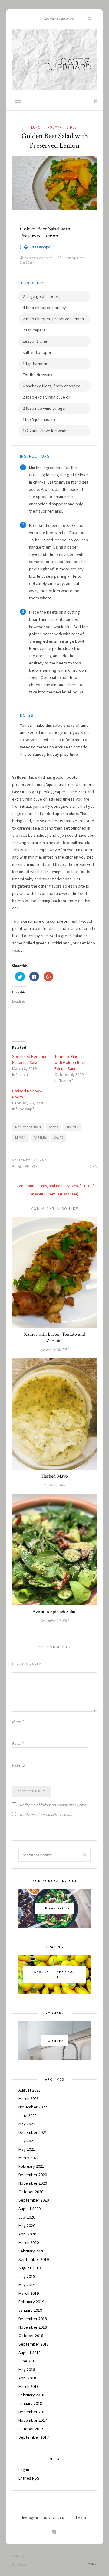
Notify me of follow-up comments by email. (54, 1805)
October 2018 (31, 2336)
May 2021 (27, 2149)
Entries (29, 2478)
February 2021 (31, 2166)
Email (18, 1744)
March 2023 (29, 2098)
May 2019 (27, 2285)
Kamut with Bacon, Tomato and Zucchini (54, 1338)
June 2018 (28, 2361)
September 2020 (34, 2200)
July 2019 (27, 2276)
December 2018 (33, 2319)
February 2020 (31, 2251)
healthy (73, 1127)
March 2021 (29, 2158)
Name (18, 1722)
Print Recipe (40, 247)
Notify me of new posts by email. (46, 1815)
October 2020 (31, 2192)
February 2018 (31, 2395)
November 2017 (33, 2420)
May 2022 (27, 2124)
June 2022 (28, 2115)
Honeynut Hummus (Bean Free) (53, 1194)
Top (91, 2564)
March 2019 (29, 2293)
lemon (21, 1138)
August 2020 (30, 2209)
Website (18, 1765)
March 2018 (29, 2386)
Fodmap (55, 127)
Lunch (37, 127)
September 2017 (34, 2437)
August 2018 (30, 2353)
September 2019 (34, 2259)
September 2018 (34, 2344)
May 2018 (27, 2369)
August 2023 (30, 2090)
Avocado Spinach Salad (54, 1612)
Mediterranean (28, 1127)
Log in (24, 2470)
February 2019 (31, 2302)
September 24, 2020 (30, 1160)
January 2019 (30, 2310)
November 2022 (33, 2107)
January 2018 (30, 2403)
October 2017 (31, 2429)
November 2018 (33, 2327)
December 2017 (33, 2412)
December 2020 (33, 2175)
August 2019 (30, 2268)
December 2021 (33, 2132)
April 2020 (27, 2234)
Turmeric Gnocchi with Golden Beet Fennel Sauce (70, 1062)
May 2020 (27, 2225)
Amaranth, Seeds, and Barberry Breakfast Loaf (56, 1186)
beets (53, 1127)
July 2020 (27, 2217)
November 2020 (33, 2183)
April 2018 (27, 2378)
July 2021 (27, 2141)
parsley (40, 1138)
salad (59, 1138)
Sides (72, 127)
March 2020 (29, 2242)
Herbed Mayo (55, 1476)
